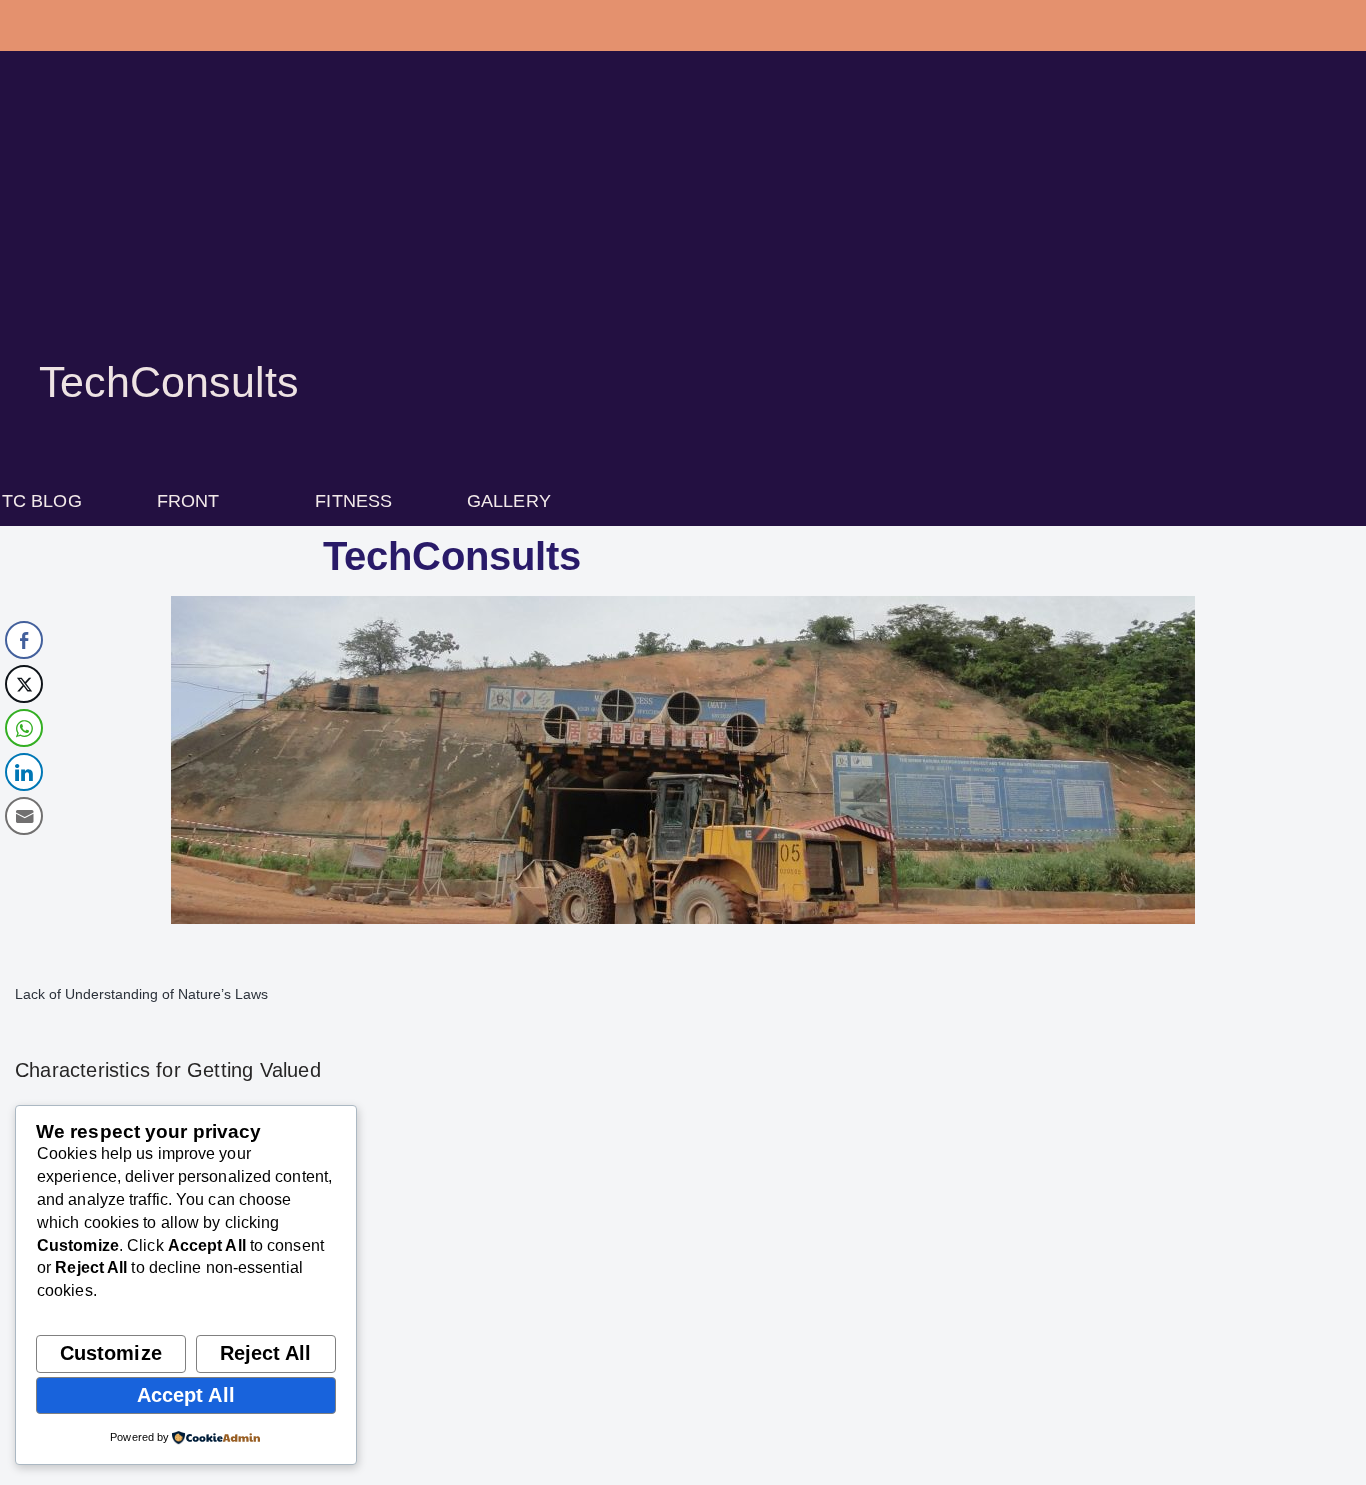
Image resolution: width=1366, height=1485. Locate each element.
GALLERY (509, 501)
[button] (199, 501)
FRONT (188, 501)
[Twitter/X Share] (24, 684)
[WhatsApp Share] (24, 728)
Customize (111, 1353)
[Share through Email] (24, 816)
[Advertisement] (683, 230)
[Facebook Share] (24, 640)
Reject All (266, 1353)
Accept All (186, 1395)
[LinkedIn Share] (24, 772)
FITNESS (353, 501)
